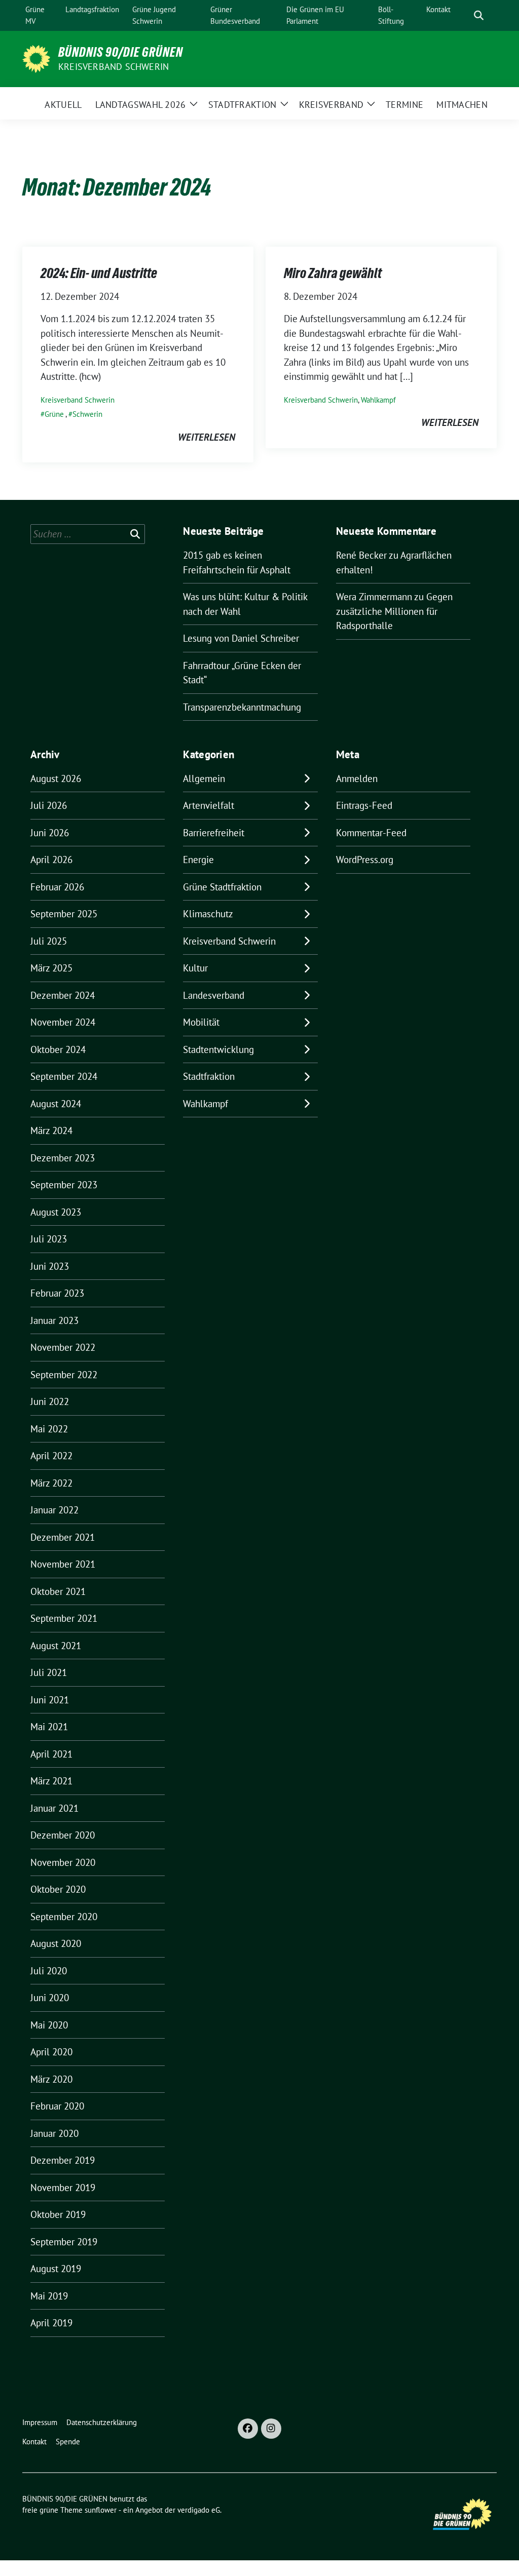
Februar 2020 (57, 2106)
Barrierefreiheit (214, 833)
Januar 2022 (54, 1510)
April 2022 (51, 1456)
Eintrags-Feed (364, 805)
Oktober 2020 (58, 1889)
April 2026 (51, 860)
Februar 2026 (57, 887)
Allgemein (204, 778)
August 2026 (56, 778)
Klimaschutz (208, 914)
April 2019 (51, 2323)
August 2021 (56, 1646)
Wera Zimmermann (374, 597)
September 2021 (64, 1618)
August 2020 (56, 1943)
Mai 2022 (49, 1429)
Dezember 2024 (63, 995)
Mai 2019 (49, 2296)
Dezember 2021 (63, 1537)
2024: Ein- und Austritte (99, 273)
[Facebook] (248, 2429)
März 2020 (51, 2079)
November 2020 (63, 1862)
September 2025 (64, 914)
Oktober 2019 (58, 2214)
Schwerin (87, 414)
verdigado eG (199, 2510)
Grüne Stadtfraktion (222, 887)
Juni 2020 (50, 1998)
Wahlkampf (378, 400)
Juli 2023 (49, 1239)
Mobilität (201, 1022)
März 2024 (51, 1130)
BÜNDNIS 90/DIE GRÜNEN (121, 52)
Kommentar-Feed (371, 833)
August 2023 (56, 1212)
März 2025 (51, 968)
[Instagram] (271, 2429)
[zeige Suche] (479, 15)
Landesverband (214, 995)
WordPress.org (365, 860)
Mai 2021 (49, 1727)
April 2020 (51, 2052)
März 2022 (51, 1483)
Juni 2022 (50, 1401)
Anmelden (357, 778)
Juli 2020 (49, 1971)
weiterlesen (207, 437)
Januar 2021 (54, 1808)
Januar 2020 (54, 2133)
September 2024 (64, 1076)
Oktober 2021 (58, 1591)
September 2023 (64, 1185)
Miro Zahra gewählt (333, 273)
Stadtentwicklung (218, 1049)
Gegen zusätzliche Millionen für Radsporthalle (394, 611)
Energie (198, 860)
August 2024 (56, 1104)
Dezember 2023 (63, 1158)
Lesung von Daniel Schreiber (241, 638)
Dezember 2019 (63, 2160)
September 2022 (64, 1375)
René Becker (361, 555)
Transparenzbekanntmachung (242, 707)
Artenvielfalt (209, 805)
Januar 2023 (54, 1320)
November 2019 (63, 2188)
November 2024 (63, 1022)
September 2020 (64, 1917)
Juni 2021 (50, 1700)
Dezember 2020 (63, 1835)
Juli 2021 (49, 1672)
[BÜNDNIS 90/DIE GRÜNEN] (36, 58)
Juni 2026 (50, 833)
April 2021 (51, 1754)
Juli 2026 (49, 805)
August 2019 (56, 2269)
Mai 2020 (49, 2025)
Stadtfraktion (209, 1076)
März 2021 (51, 1781)
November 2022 (63, 1347)
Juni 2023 (50, 1266)
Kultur (195, 968)
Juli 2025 (49, 941)
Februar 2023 (57, 1293)
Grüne (54, 414)
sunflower (101, 2510)
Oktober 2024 (58, 1049)
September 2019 (64, 2242)
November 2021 (63, 1564)
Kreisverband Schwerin (114, 67)
